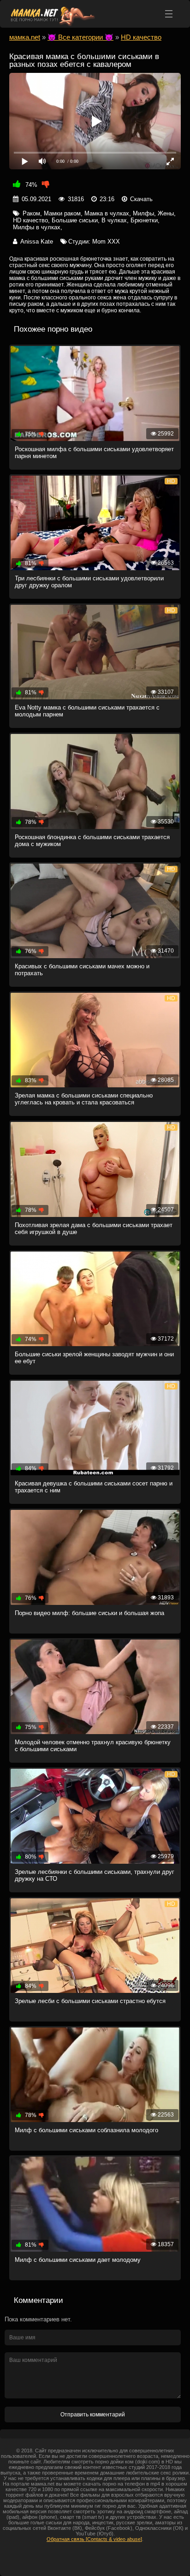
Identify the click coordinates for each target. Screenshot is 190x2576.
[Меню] (169, 14)
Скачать (141, 199)
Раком (31, 213)
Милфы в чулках (37, 227)
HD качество (30, 220)
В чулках (114, 220)
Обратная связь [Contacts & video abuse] (94, 2539)
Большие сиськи (75, 220)
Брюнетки (144, 220)
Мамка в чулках (107, 213)
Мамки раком (62, 213)
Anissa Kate (37, 241)
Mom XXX (106, 241)
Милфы (143, 213)
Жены (166, 213)
